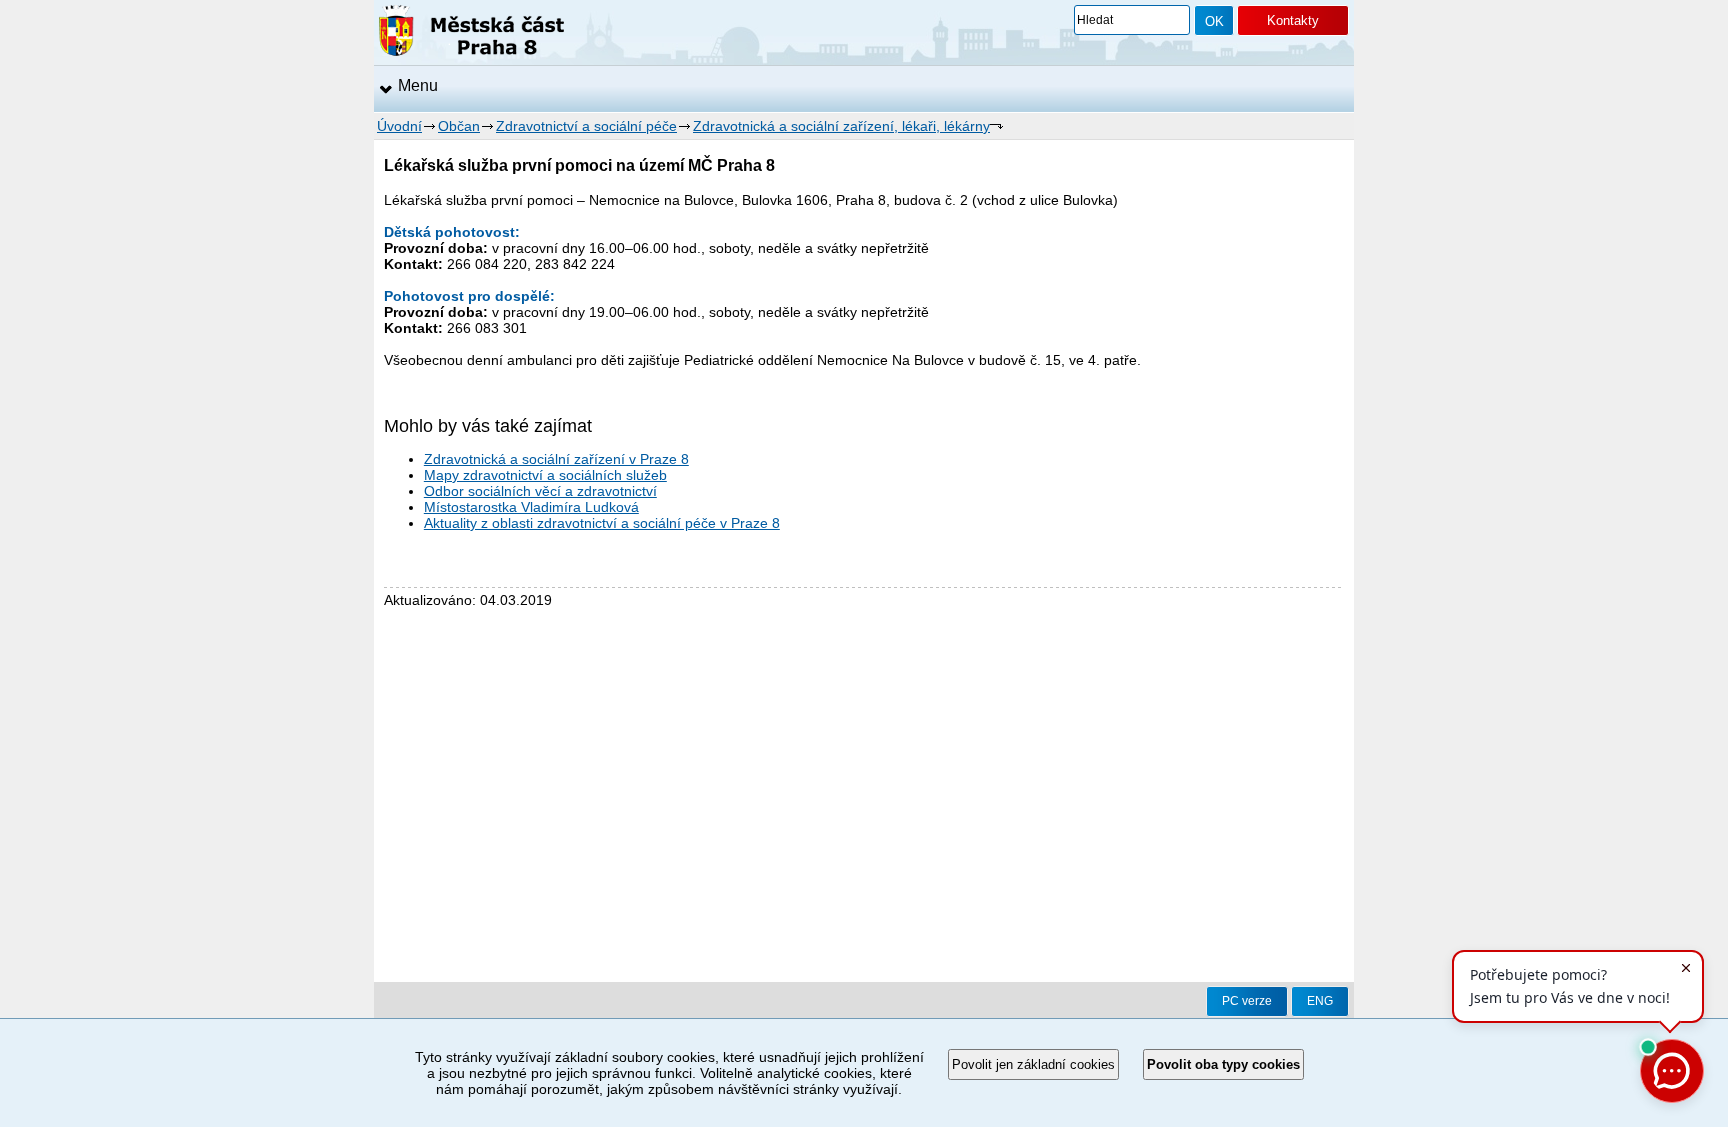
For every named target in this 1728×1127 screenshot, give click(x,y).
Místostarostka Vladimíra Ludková (531, 507)
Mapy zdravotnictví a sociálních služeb (545, 475)
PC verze (1247, 1001)
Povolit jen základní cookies (1033, 1064)
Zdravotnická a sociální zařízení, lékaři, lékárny (841, 126)
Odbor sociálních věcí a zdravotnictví (540, 491)
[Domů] (471, 34)
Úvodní (399, 126)
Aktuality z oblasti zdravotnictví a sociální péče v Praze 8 (602, 523)
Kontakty (1293, 20)
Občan (459, 126)
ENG (1320, 1001)
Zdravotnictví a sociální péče (586, 126)
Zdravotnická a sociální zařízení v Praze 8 (556, 459)
